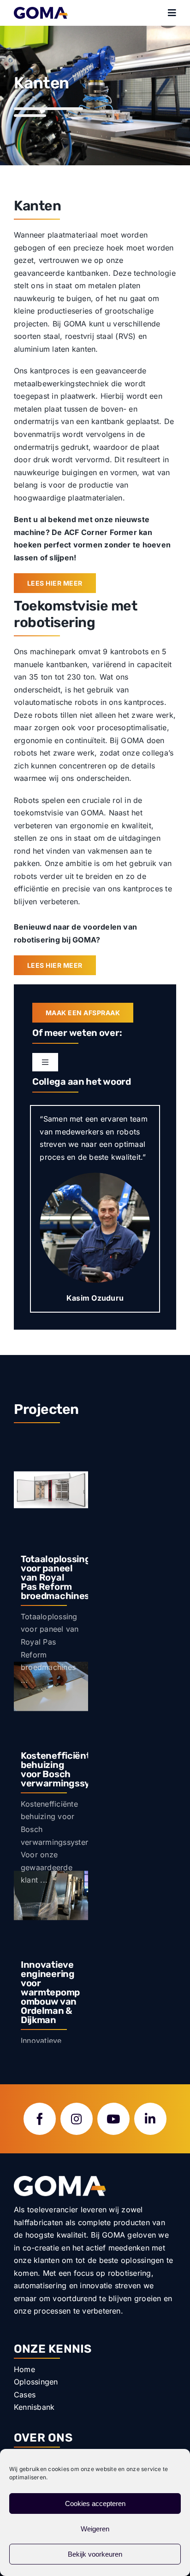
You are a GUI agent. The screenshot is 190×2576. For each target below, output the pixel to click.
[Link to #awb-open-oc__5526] (172, 13)
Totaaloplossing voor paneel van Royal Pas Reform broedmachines (56, 1577)
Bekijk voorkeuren (95, 2554)
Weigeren (95, 2529)
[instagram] (77, 2119)
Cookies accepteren (95, 2503)
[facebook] (40, 2119)
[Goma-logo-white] (60, 2180)
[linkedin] (150, 2119)
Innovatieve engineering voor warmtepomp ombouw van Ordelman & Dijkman (50, 1992)
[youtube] (113, 2119)
